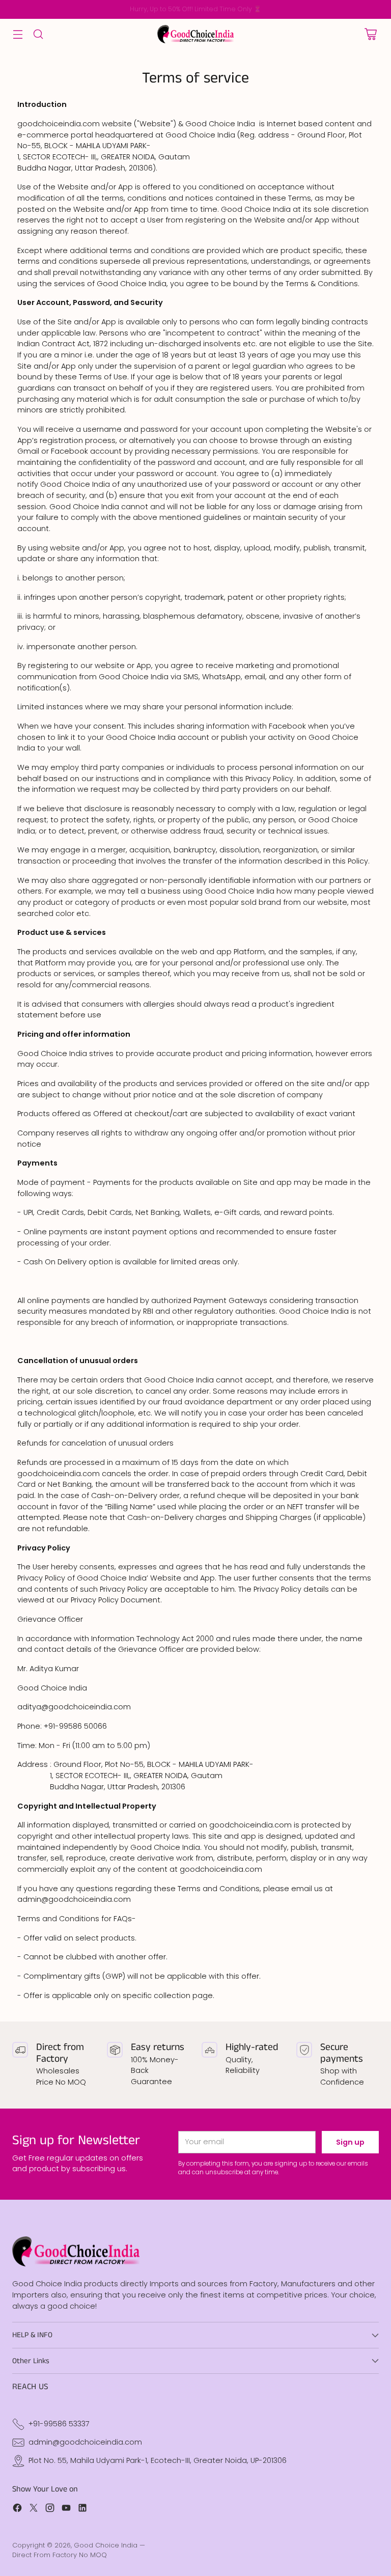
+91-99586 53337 (59, 2424)
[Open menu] (18, 34)
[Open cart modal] (370, 34)
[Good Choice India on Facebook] (17, 2510)
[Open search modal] (38, 34)
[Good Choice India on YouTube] (66, 2510)
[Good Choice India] (195, 34)
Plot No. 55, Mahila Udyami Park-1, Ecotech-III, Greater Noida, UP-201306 (158, 2460)
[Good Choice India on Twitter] (34, 2510)
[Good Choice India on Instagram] (50, 2510)
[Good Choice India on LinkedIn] (82, 2510)
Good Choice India (106, 2545)
